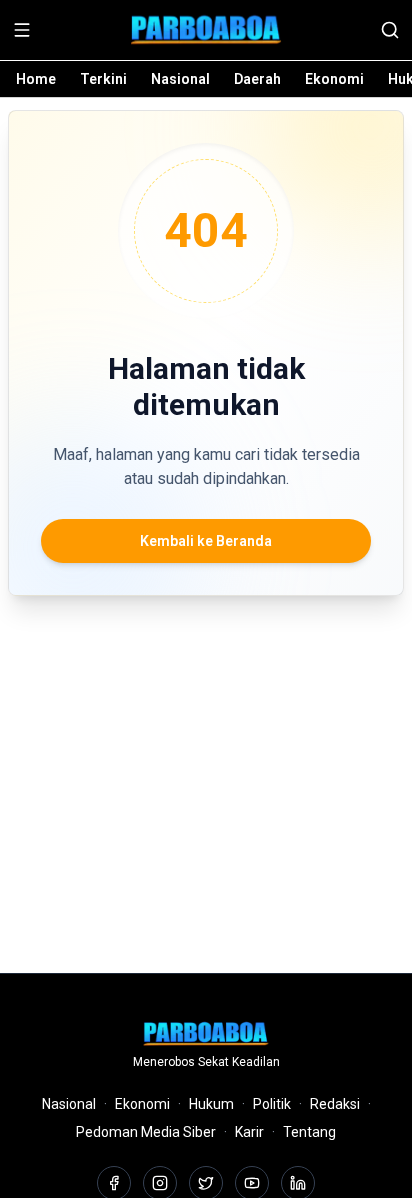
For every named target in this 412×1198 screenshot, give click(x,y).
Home (36, 79)
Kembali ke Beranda (206, 541)
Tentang (309, 1132)
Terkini (103, 79)
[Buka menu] (22, 30)
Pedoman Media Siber (146, 1132)
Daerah (257, 79)
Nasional (180, 79)
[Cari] (390, 30)
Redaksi (335, 1104)
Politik (272, 1104)
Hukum (211, 1104)
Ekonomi (334, 79)
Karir (249, 1132)
